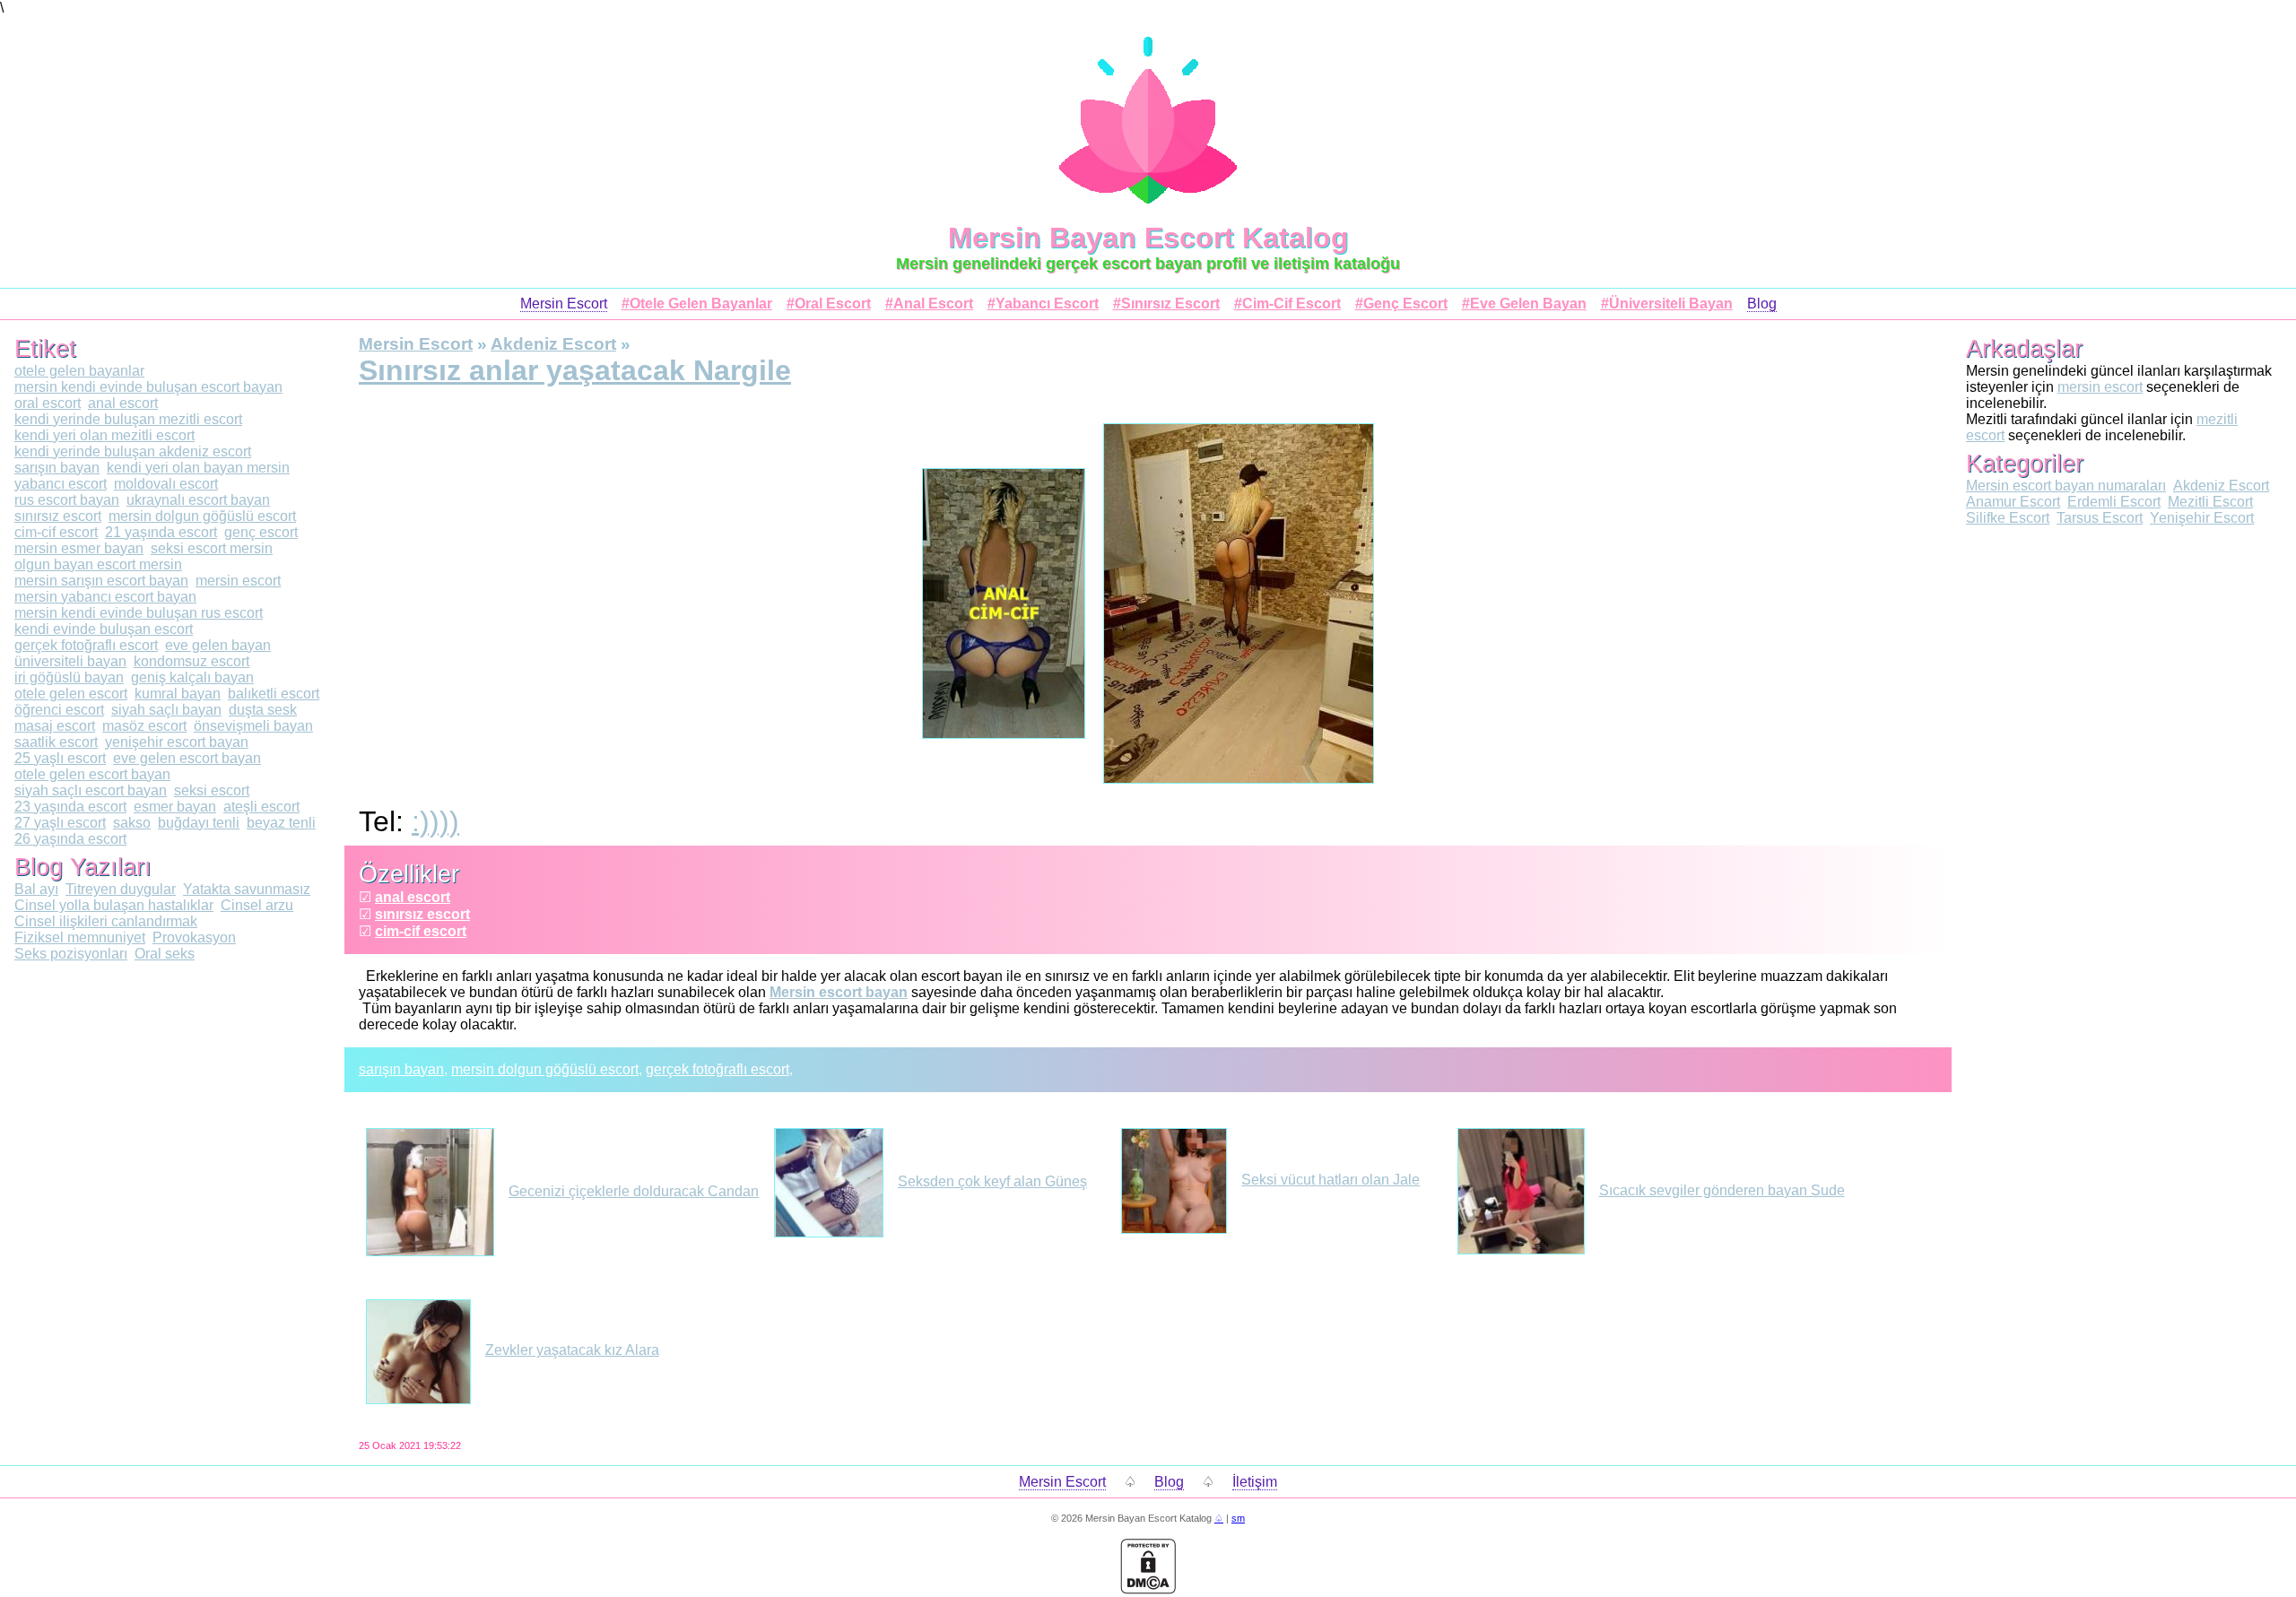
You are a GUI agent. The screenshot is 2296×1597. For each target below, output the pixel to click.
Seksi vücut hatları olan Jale (1331, 1180)
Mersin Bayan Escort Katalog (1148, 238)
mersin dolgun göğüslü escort (545, 1069)
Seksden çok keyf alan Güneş (992, 1181)
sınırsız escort (422, 914)
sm (1238, 1518)
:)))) (435, 821)
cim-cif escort (421, 931)
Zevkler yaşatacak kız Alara (572, 1350)
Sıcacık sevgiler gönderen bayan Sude (1722, 1190)
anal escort (413, 897)
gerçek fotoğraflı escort (717, 1069)
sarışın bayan (401, 1069)
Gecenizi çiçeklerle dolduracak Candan (634, 1191)
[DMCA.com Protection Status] (1148, 1589)
